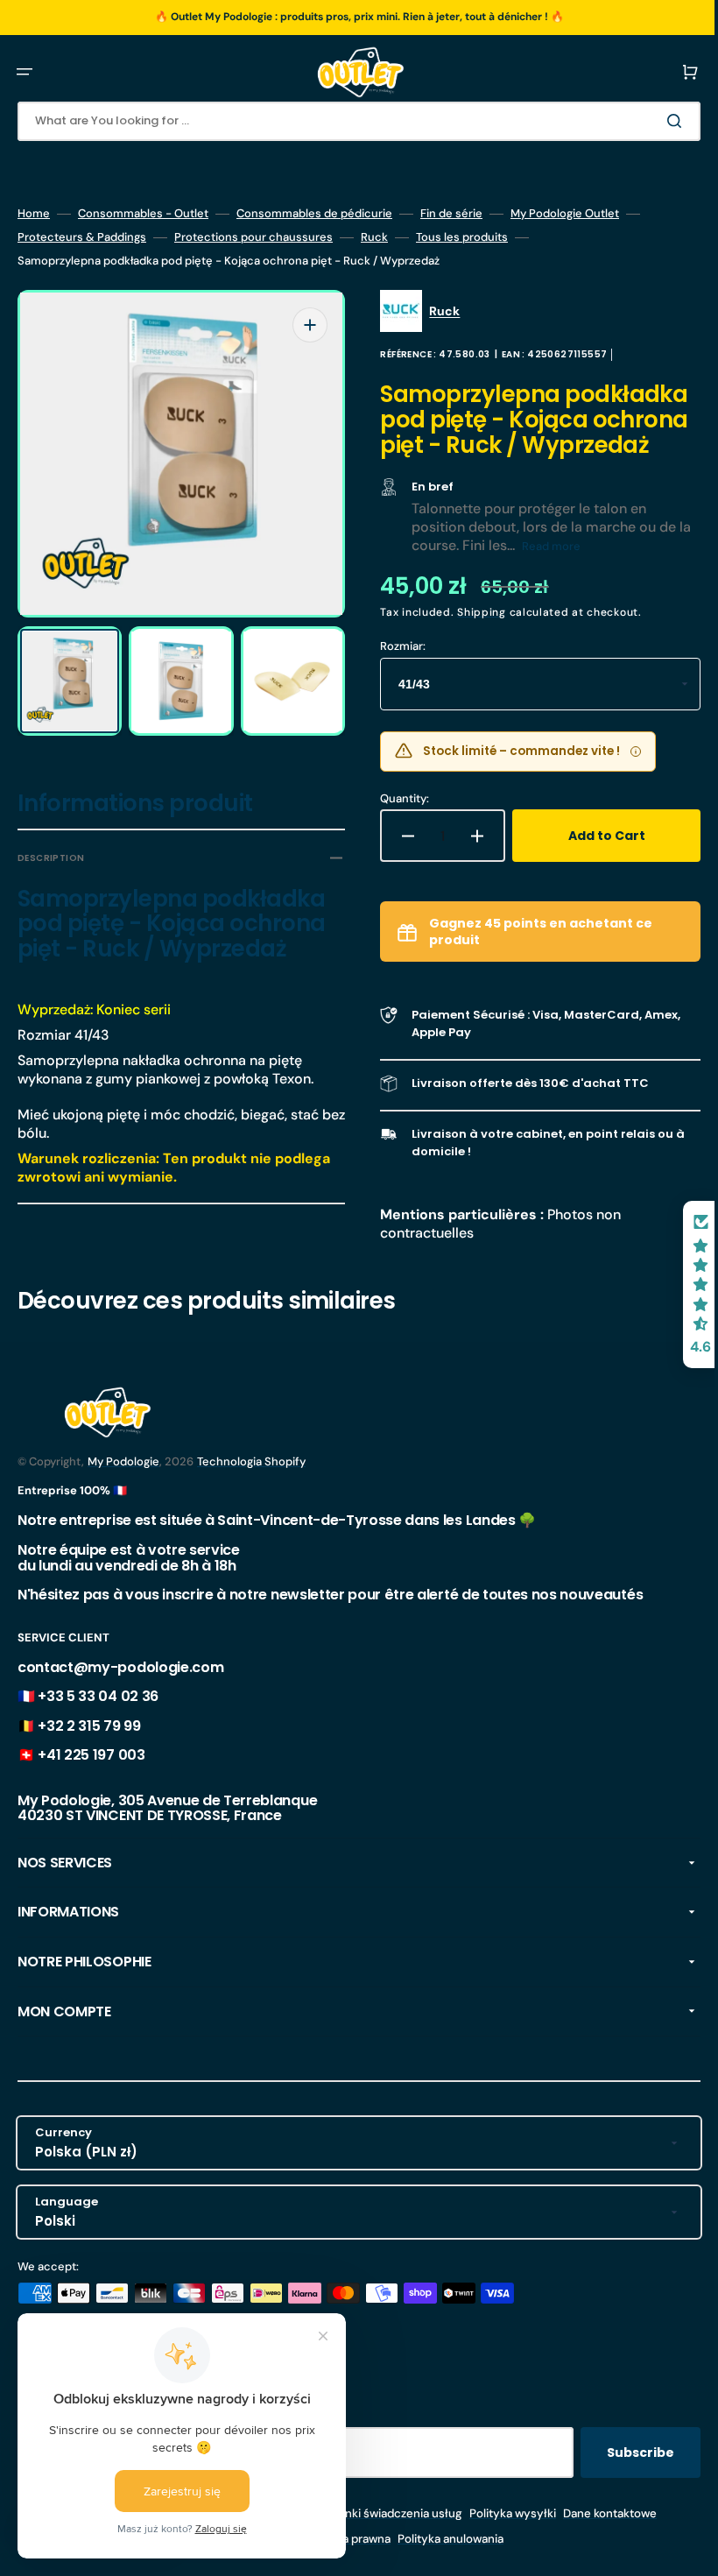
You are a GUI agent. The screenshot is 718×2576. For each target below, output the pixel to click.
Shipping (469, 638)
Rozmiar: (391, 671)
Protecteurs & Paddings (82, 237)
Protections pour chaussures (253, 237)
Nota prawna (344, 2559)
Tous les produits (462, 237)
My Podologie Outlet (565, 214)
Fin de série (451, 214)
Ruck (374, 237)
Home (34, 214)
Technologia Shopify (251, 1482)
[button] (25, 72)
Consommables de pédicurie (314, 214)
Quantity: (392, 823)
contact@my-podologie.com (120, 1687)
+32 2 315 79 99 (89, 1746)
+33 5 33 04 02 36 (98, 1716)
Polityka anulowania (437, 2559)
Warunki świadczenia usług (377, 2534)
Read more (554, 572)
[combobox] (346, 121)
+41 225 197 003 (91, 1775)
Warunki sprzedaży (252, 2559)
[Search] (651, 121)
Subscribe (614, 2473)
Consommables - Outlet (143, 214)
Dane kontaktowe (597, 2534)
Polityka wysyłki (500, 2534)
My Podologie (123, 1482)
